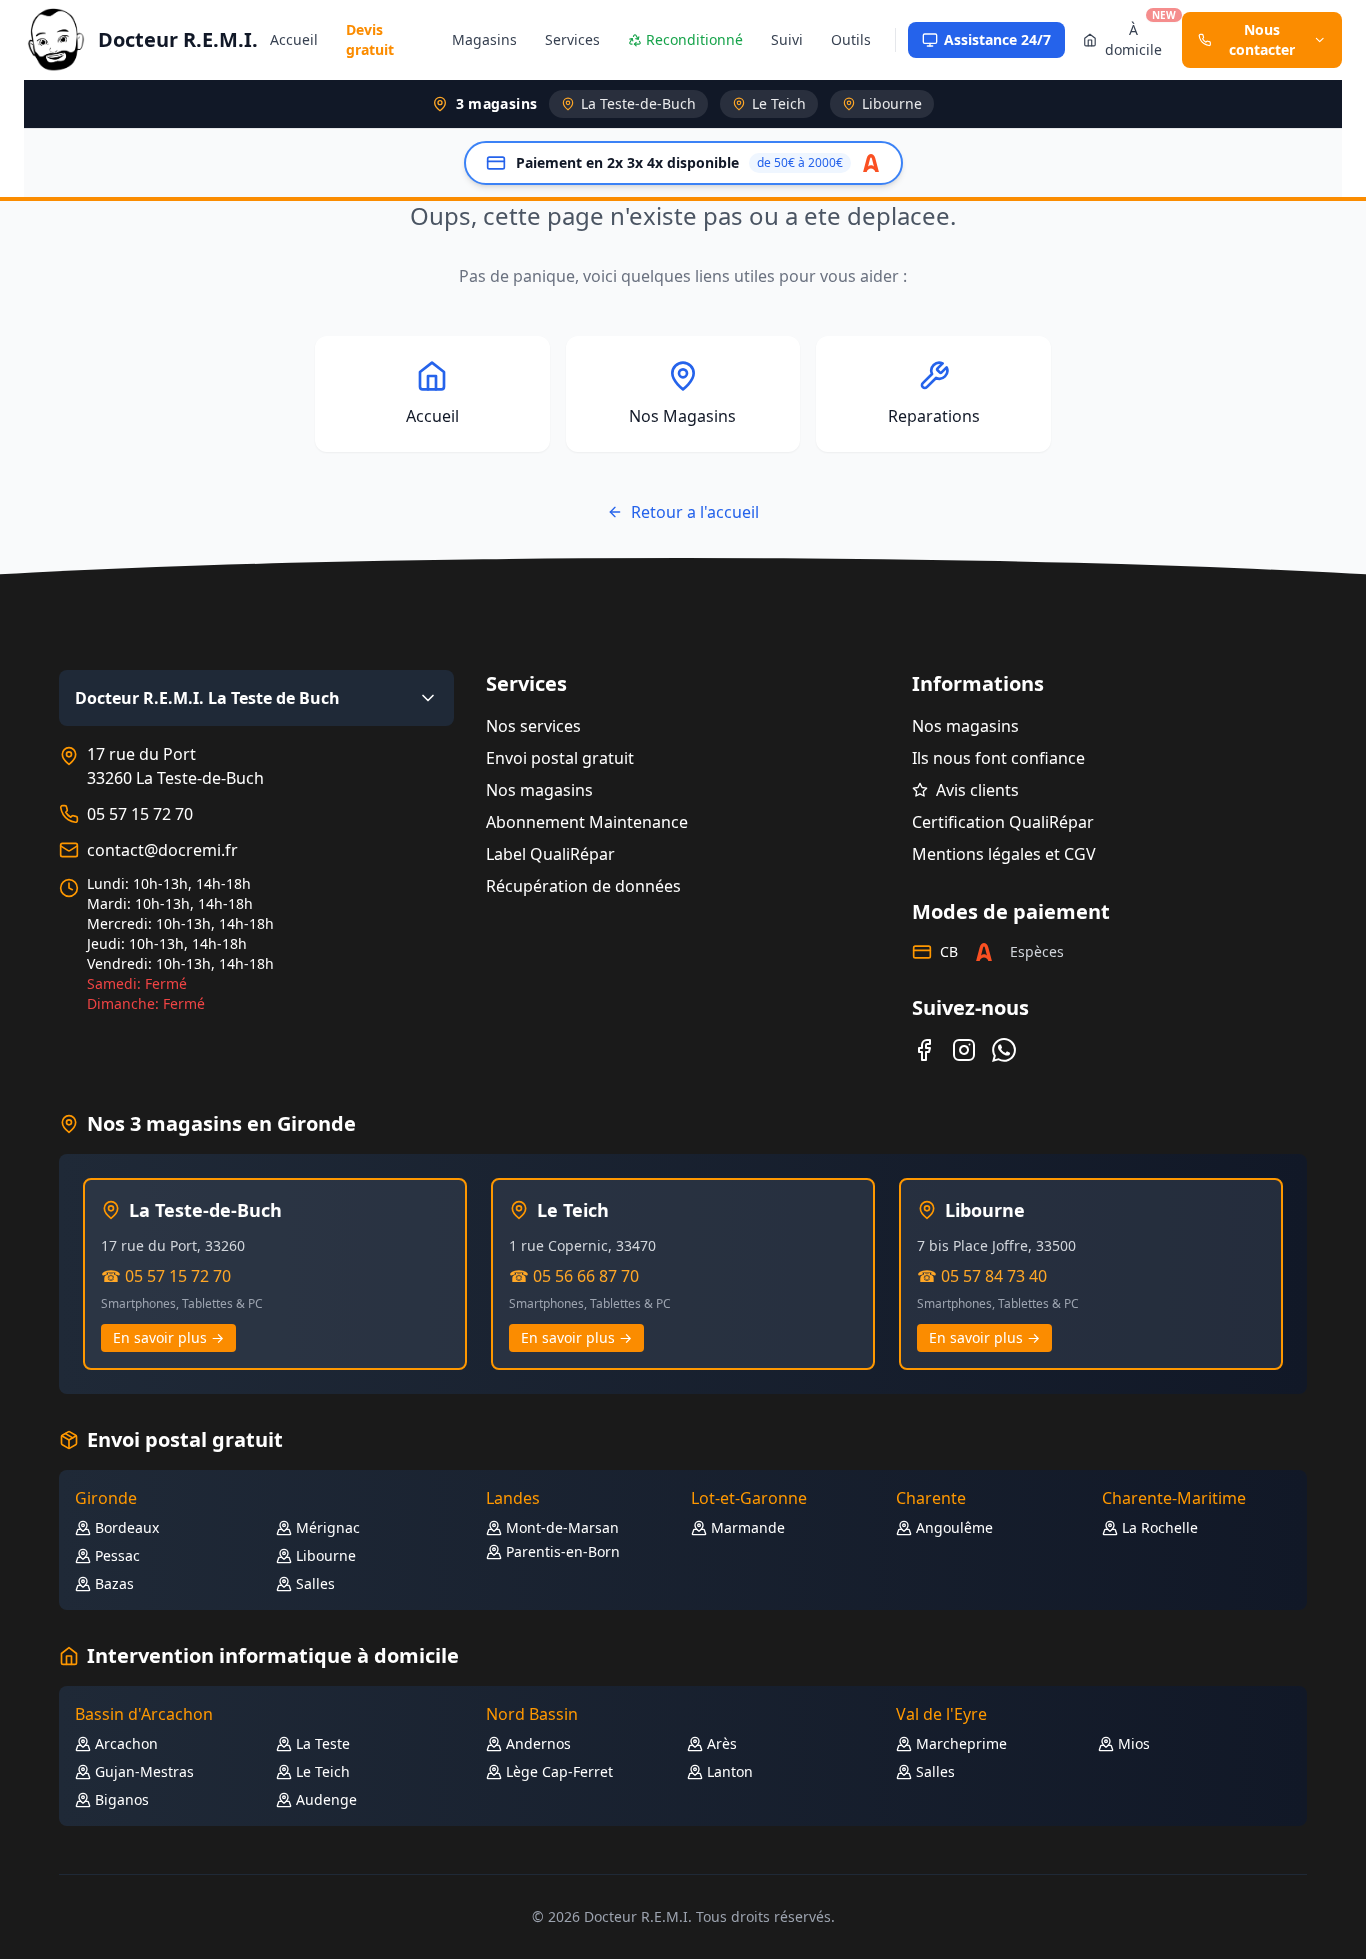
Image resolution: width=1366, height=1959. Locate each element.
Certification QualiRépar (1003, 822)
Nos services (533, 726)
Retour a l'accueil (695, 512)
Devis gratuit (370, 39)
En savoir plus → (168, 1337)
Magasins (484, 39)
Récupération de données (583, 886)
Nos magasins (539, 790)
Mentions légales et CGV (1004, 854)
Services (572, 39)
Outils (851, 39)
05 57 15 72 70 (140, 814)
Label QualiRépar (550, 854)
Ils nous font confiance (998, 758)
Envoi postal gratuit (560, 758)
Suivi (787, 39)
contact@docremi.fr (162, 850)
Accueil (294, 39)
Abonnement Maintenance (587, 822)
